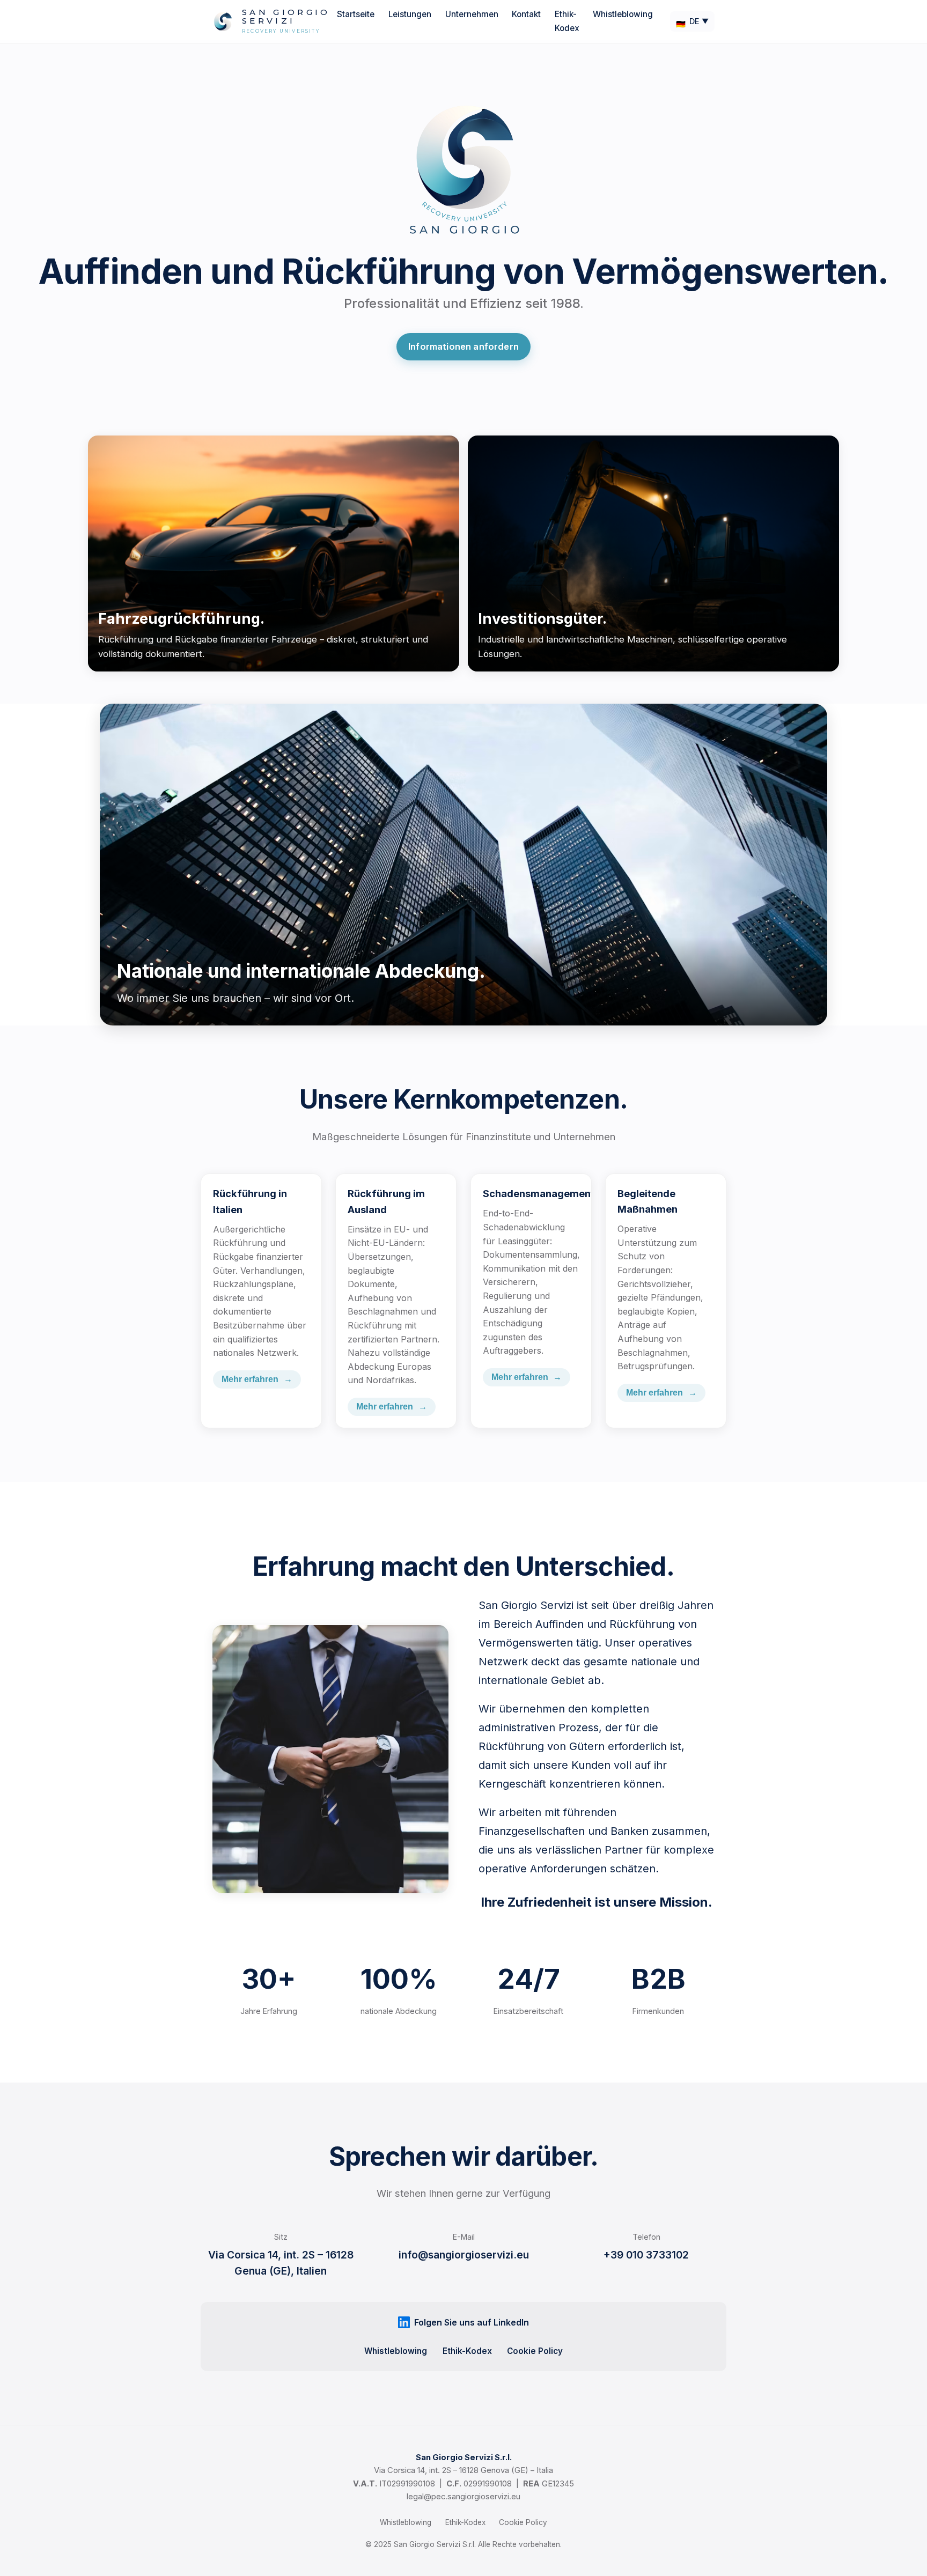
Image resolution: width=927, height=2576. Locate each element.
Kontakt (526, 14)
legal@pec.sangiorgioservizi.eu (464, 2497)
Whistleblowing (623, 14)
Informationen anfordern (464, 346)
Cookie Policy (535, 2350)
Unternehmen (472, 14)
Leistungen (410, 14)
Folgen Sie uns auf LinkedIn (472, 2322)
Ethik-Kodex (467, 2350)
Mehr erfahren (257, 1379)
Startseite (356, 14)
